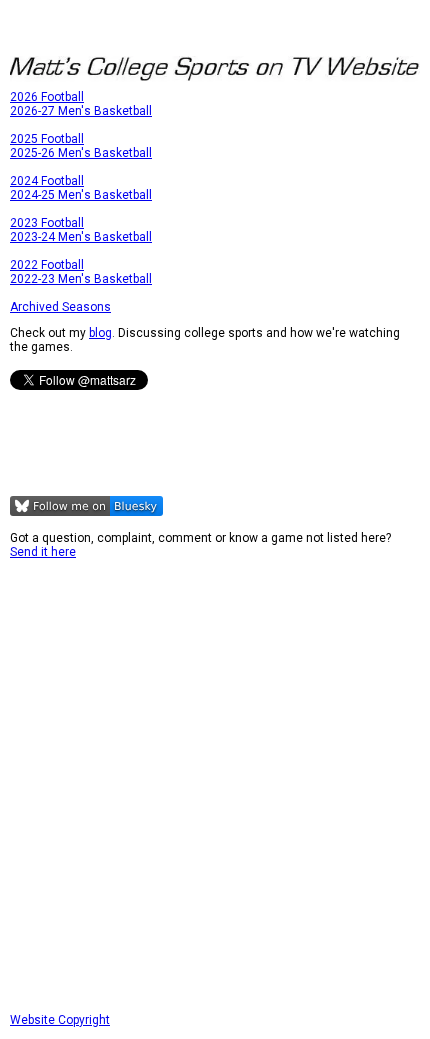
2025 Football (47, 139)
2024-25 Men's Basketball (81, 195)
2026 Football (47, 97)
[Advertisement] (215, 786)
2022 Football (47, 265)
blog (100, 333)
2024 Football (47, 181)
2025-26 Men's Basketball (81, 153)
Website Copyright (60, 1020)
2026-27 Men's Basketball (81, 111)
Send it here (43, 552)
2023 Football (47, 223)
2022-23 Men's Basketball (81, 279)
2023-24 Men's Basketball (81, 237)
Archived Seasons (60, 307)
